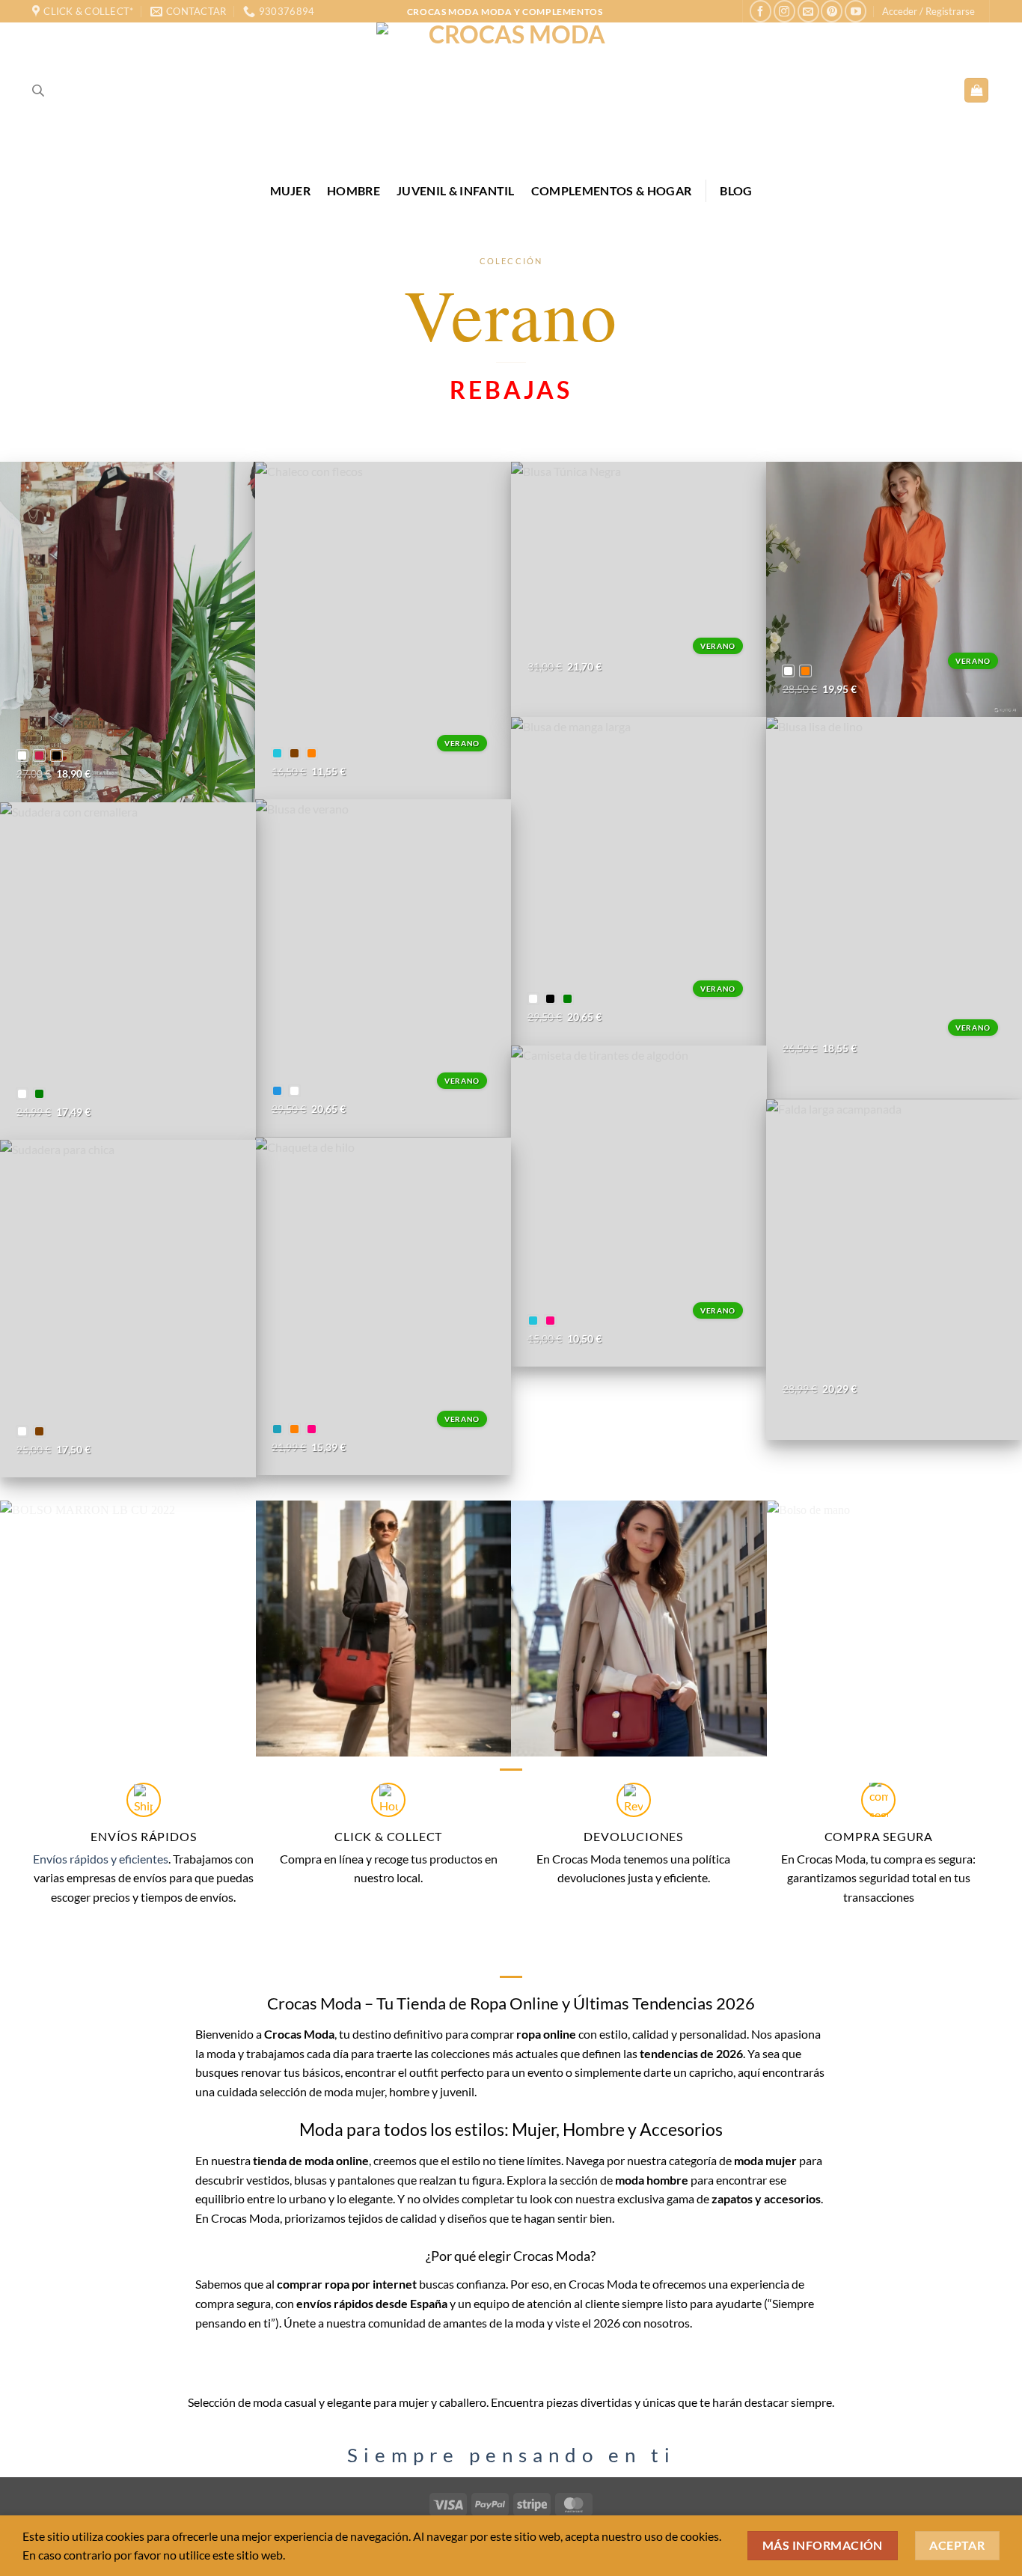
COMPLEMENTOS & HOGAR (611, 190)
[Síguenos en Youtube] (856, 11)
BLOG (736, 190)
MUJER (291, 190)
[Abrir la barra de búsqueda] (38, 90)
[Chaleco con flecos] (383, 631)
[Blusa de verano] (383, 968)
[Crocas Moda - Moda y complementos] (511, 90)
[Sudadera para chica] (128, 1309)
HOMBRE (354, 190)
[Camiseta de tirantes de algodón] (639, 1206)
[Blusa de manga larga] (639, 881)
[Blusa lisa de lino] (894, 908)
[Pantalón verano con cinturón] (894, 590)
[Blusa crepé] (128, 632)
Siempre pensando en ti (511, 2455)
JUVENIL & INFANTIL (456, 190)
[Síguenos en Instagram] (784, 11)
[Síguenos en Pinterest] (832, 11)
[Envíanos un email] (808, 11)
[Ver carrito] (976, 90)
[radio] (22, 756)
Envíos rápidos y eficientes (101, 1859)
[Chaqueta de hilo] (383, 1307)
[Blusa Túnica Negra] (639, 590)
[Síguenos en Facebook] (761, 11)
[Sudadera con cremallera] (128, 971)
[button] (928, 11)
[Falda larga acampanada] (894, 1270)
